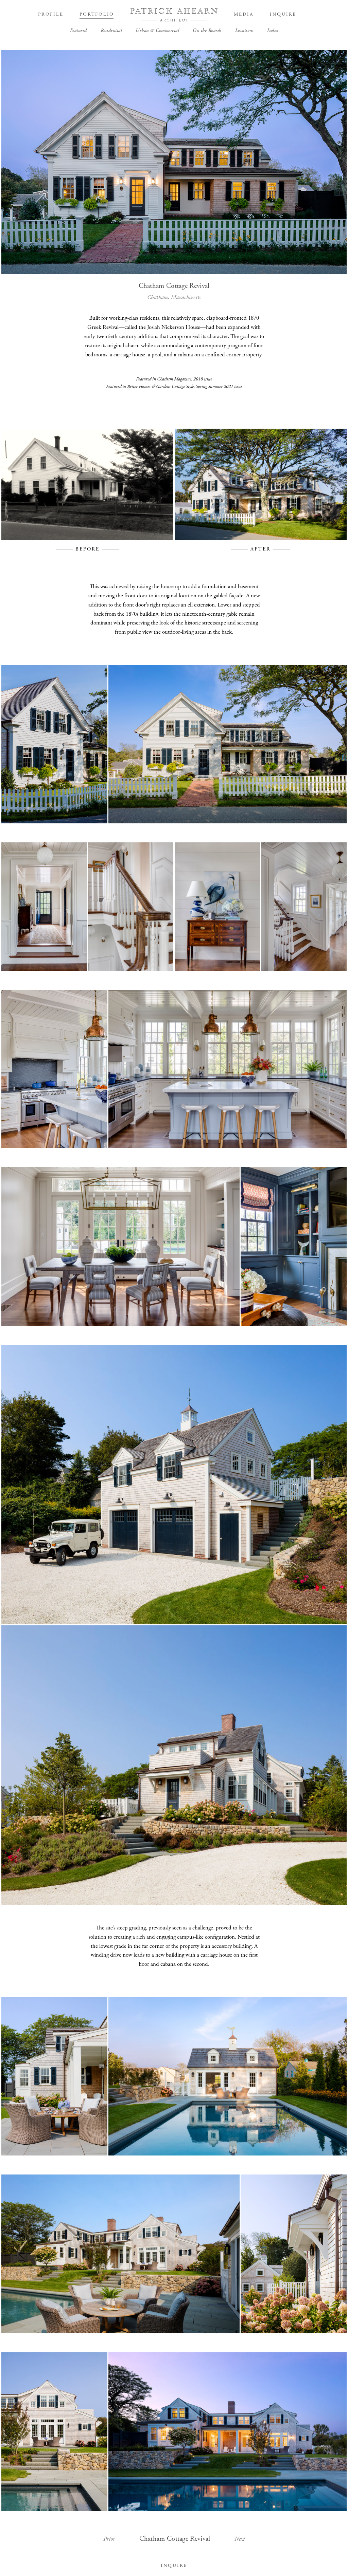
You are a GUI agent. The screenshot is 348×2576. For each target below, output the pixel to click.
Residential (111, 31)
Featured (79, 31)
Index (273, 31)
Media (244, 14)
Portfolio (97, 14)
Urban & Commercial (157, 31)
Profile (51, 14)
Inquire (283, 14)
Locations (245, 31)
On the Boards (207, 31)
